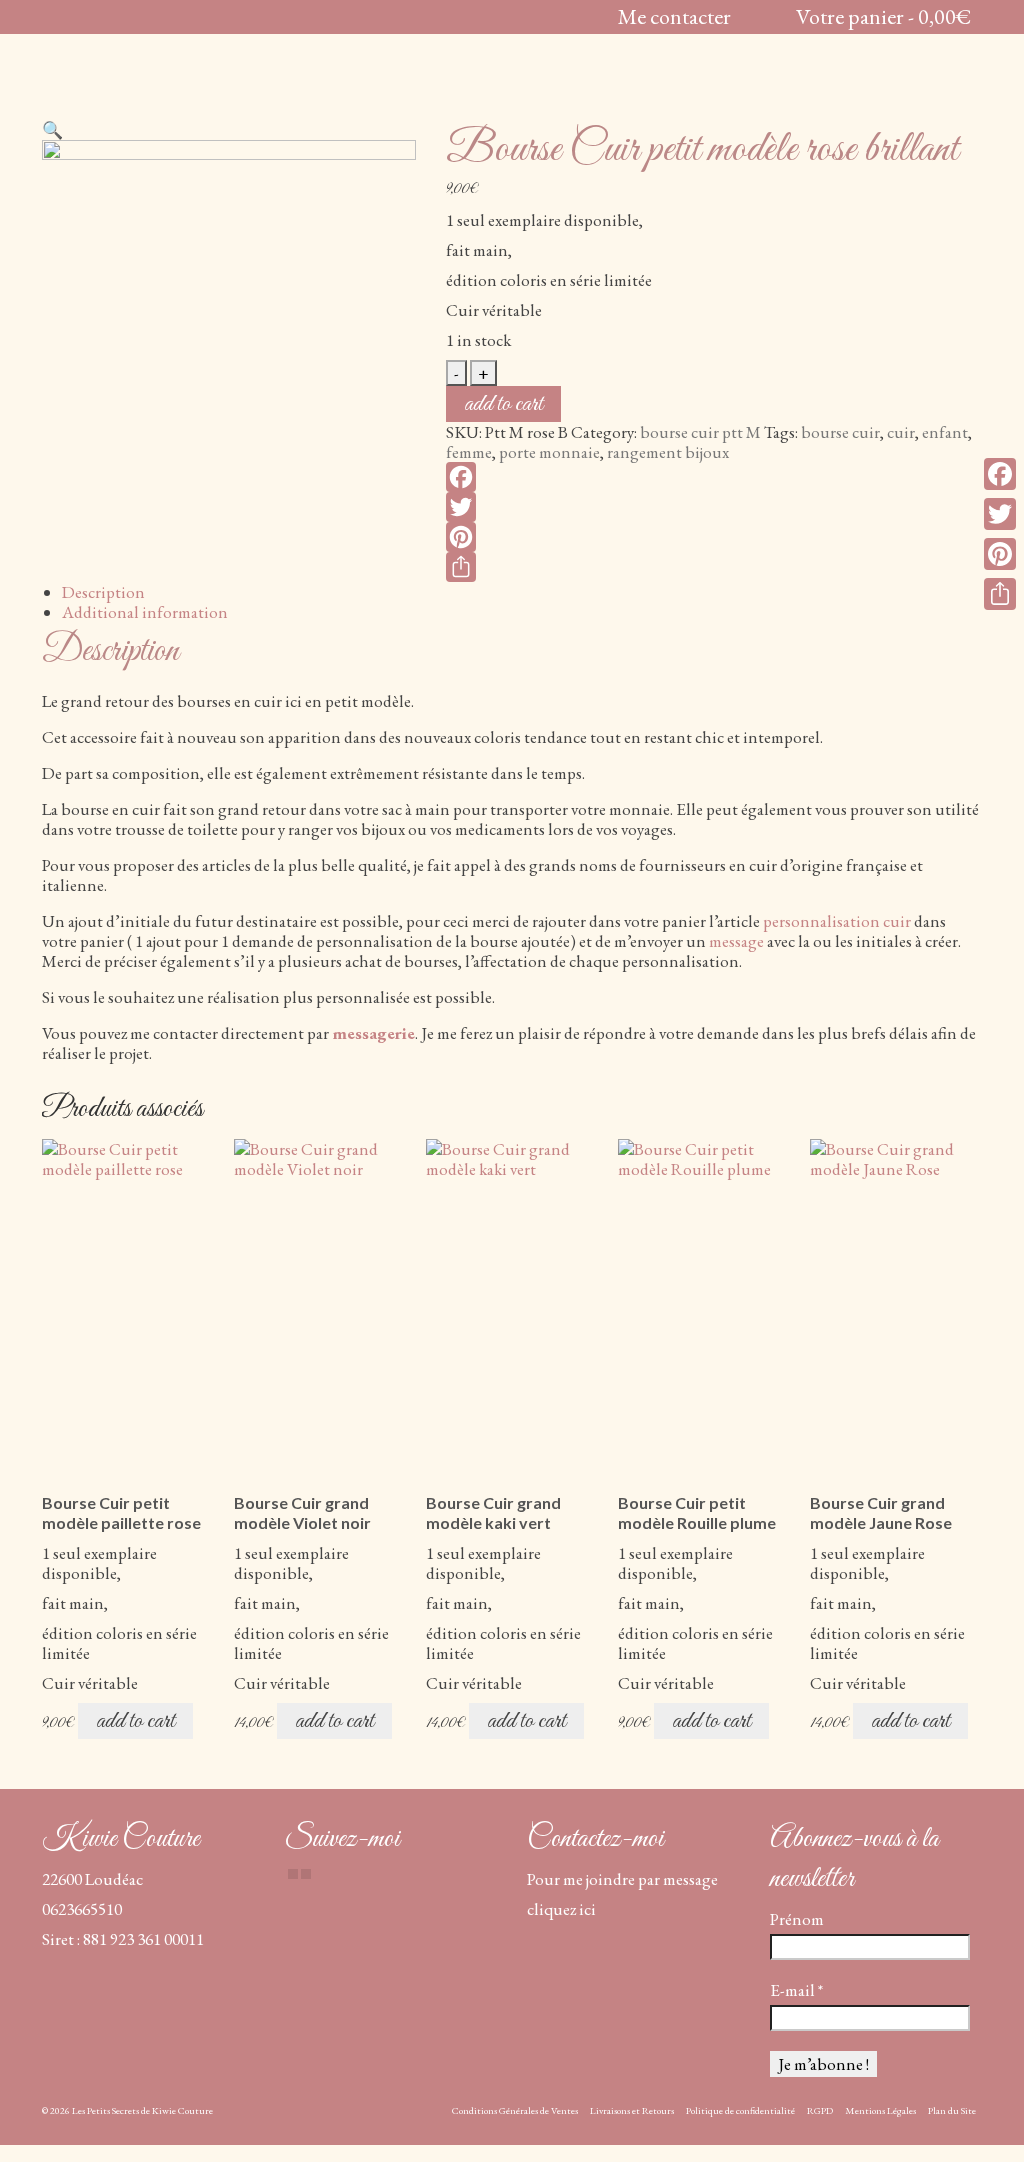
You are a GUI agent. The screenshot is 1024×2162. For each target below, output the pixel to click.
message (736, 941)
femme (469, 452)
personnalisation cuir (837, 921)
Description (103, 592)
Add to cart (503, 404)
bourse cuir (840, 432)
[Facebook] (714, 477)
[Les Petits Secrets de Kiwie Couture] (188, 79)
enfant (945, 432)
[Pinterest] (714, 537)
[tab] (522, 592)
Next (964, 1448)
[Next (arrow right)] (989, 1081)
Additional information (145, 612)
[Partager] (714, 567)
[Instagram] (306, 1874)
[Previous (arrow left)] (35, 1081)
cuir (901, 432)
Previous (59, 1448)
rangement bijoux (668, 452)
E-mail (796, 1990)
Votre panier (884, 16)
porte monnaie (549, 452)
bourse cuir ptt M (700, 432)
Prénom (797, 1919)
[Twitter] (714, 507)
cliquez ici (561, 1909)
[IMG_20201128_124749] (229, 324)
